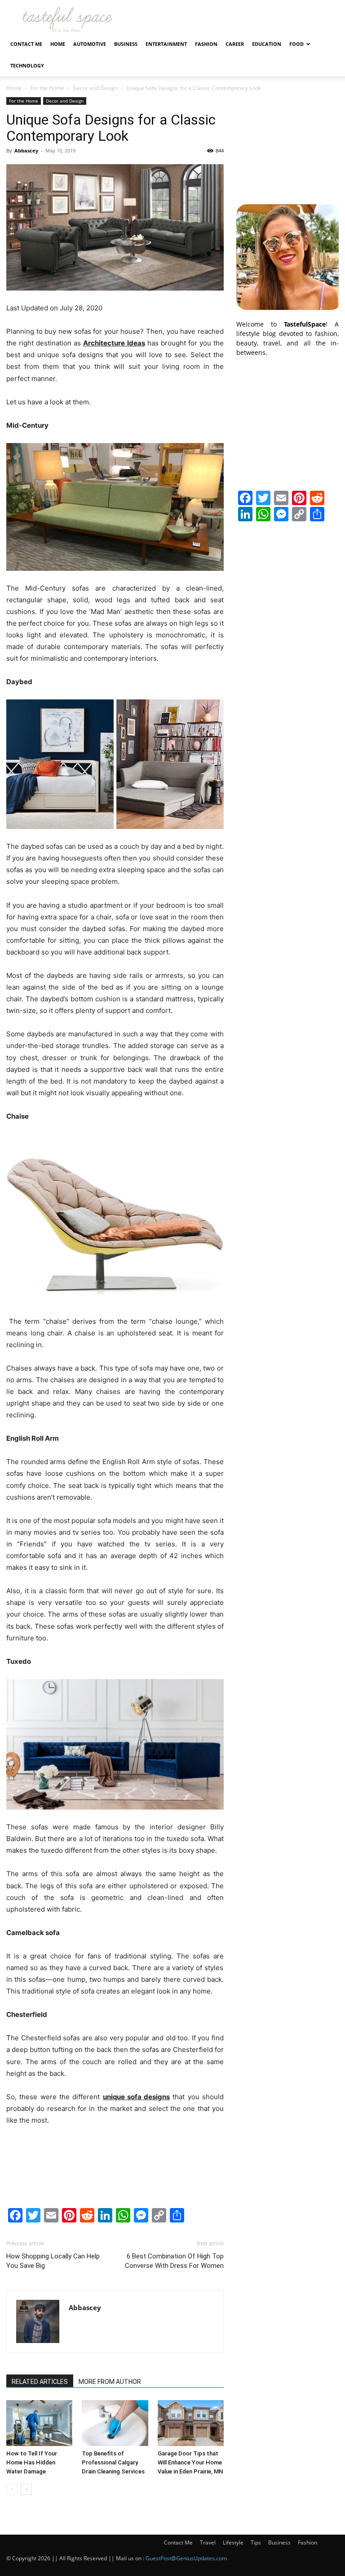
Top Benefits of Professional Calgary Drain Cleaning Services (113, 2462)
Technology (27, 65)
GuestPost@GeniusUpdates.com (186, 2558)
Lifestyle (233, 2542)
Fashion (206, 44)
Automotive (90, 44)
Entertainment (166, 44)
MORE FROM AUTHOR (110, 2382)
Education (267, 44)
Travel (208, 2542)
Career (235, 44)
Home (58, 44)
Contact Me (26, 44)
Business (126, 44)
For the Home (47, 88)
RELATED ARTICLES (40, 2382)
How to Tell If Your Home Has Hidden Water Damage (32, 2462)
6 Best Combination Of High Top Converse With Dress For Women (174, 2261)
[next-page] (26, 2489)
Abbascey (26, 150)
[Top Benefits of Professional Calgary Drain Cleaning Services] (115, 2423)
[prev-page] (12, 2489)
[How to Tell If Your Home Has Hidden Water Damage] (39, 2423)
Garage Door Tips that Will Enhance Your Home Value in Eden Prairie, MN (190, 2462)
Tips (256, 2542)
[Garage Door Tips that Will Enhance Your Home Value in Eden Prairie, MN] (191, 2423)
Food (296, 44)
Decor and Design (95, 88)
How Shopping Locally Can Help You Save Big (53, 2261)
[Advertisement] (287, 142)
